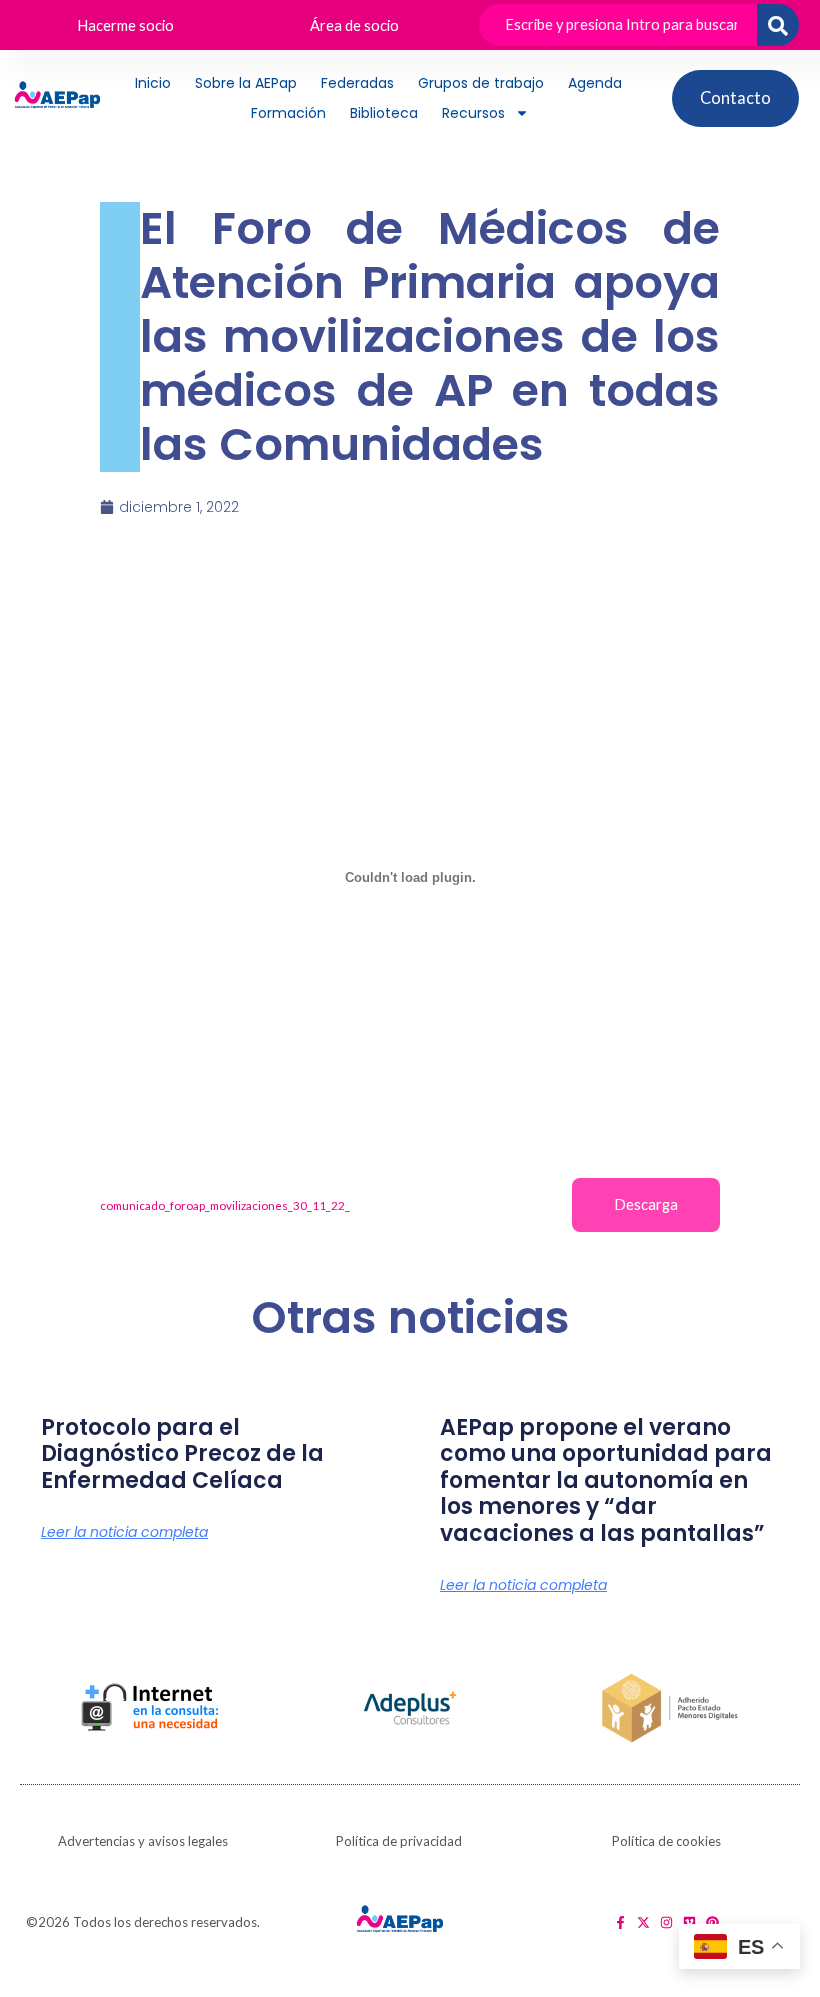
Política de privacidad (399, 1841)
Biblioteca (384, 113)
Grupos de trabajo (481, 83)
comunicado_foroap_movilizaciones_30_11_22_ (225, 1205)
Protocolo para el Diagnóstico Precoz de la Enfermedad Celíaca (182, 1454)
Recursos (473, 113)
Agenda (595, 83)
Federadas (357, 83)
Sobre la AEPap (246, 83)
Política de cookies (666, 1841)
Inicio (153, 83)
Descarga (646, 1204)
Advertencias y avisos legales (143, 1841)
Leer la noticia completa (124, 1532)
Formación (288, 113)
